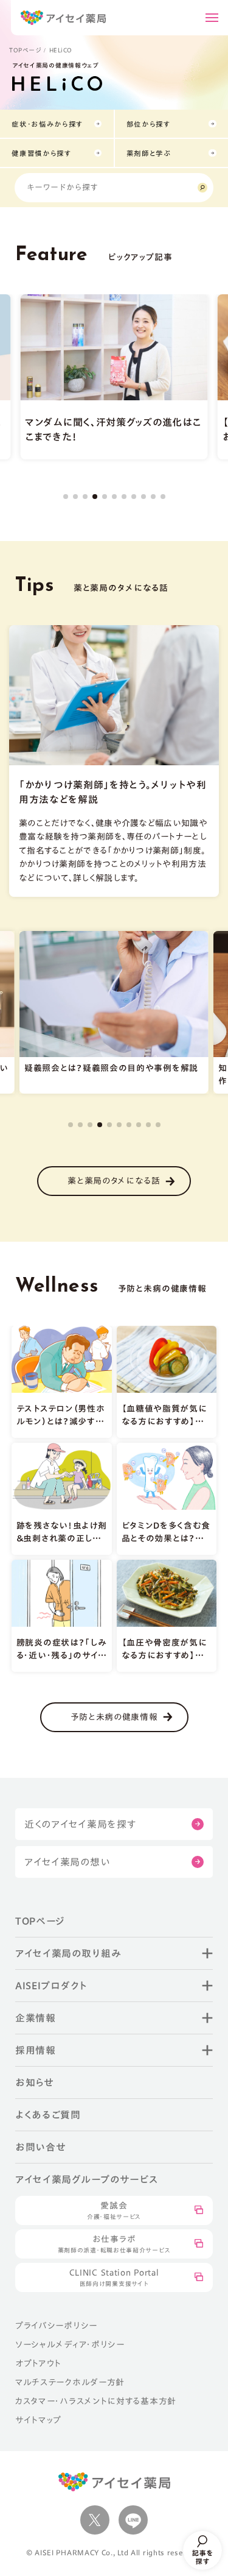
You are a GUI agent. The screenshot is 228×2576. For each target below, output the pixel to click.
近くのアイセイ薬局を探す (80, 1824)
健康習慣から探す (42, 153)
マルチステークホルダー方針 (70, 2382)
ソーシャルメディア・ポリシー (70, 2344)
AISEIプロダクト (51, 1986)
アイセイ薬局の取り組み (68, 1953)
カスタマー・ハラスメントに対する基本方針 (96, 2401)
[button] (66, 497)
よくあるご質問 (48, 2115)
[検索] (202, 188)
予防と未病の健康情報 (114, 1717)
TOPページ (25, 50)
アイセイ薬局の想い (67, 1862)
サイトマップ (38, 2420)
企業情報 (36, 2018)
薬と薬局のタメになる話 (114, 1181)
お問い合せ (41, 2147)
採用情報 (36, 2050)
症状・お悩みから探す (47, 124)
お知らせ (35, 2082)
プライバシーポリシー (56, 2326)
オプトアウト (38, 2363)
